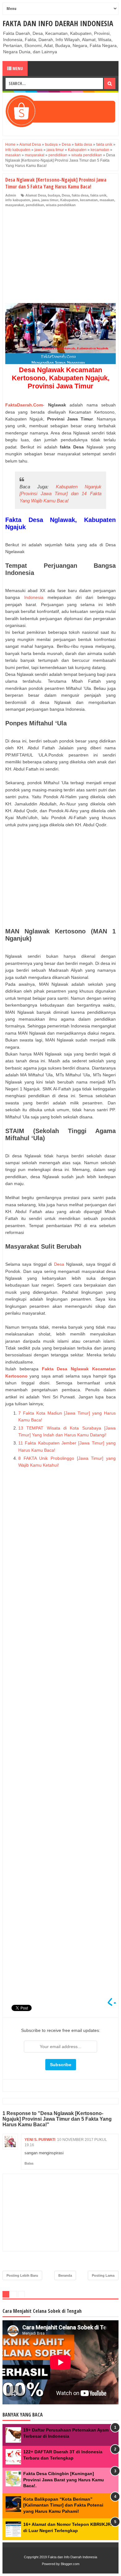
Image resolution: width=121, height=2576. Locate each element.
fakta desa (80, 195)
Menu (17, 68)
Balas (29, 2163)
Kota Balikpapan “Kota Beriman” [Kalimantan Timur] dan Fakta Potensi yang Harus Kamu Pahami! (63, 2505)
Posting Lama (103, 2275)
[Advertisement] (60, 257)
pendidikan (35, 205)
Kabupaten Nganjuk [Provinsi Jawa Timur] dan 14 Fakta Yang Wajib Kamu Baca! (60, 494)
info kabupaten (18, 200)
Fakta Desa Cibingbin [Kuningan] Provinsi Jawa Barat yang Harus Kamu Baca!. (64, 2480)
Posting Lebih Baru (22, 2275)
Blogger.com (70, 2564)
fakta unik (98, 195)
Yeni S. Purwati (40, 2140)
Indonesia (34, 597)
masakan (107, 200)
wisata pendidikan (61, 205)
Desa (66, 195)
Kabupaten (69, 200)
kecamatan (89, 200)
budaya (54, 195)
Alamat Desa (36, 195)
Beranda (65, 2275)
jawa (36, 200)
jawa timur (50, 200)
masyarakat (15, 205)
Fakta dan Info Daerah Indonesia (58, 23)
